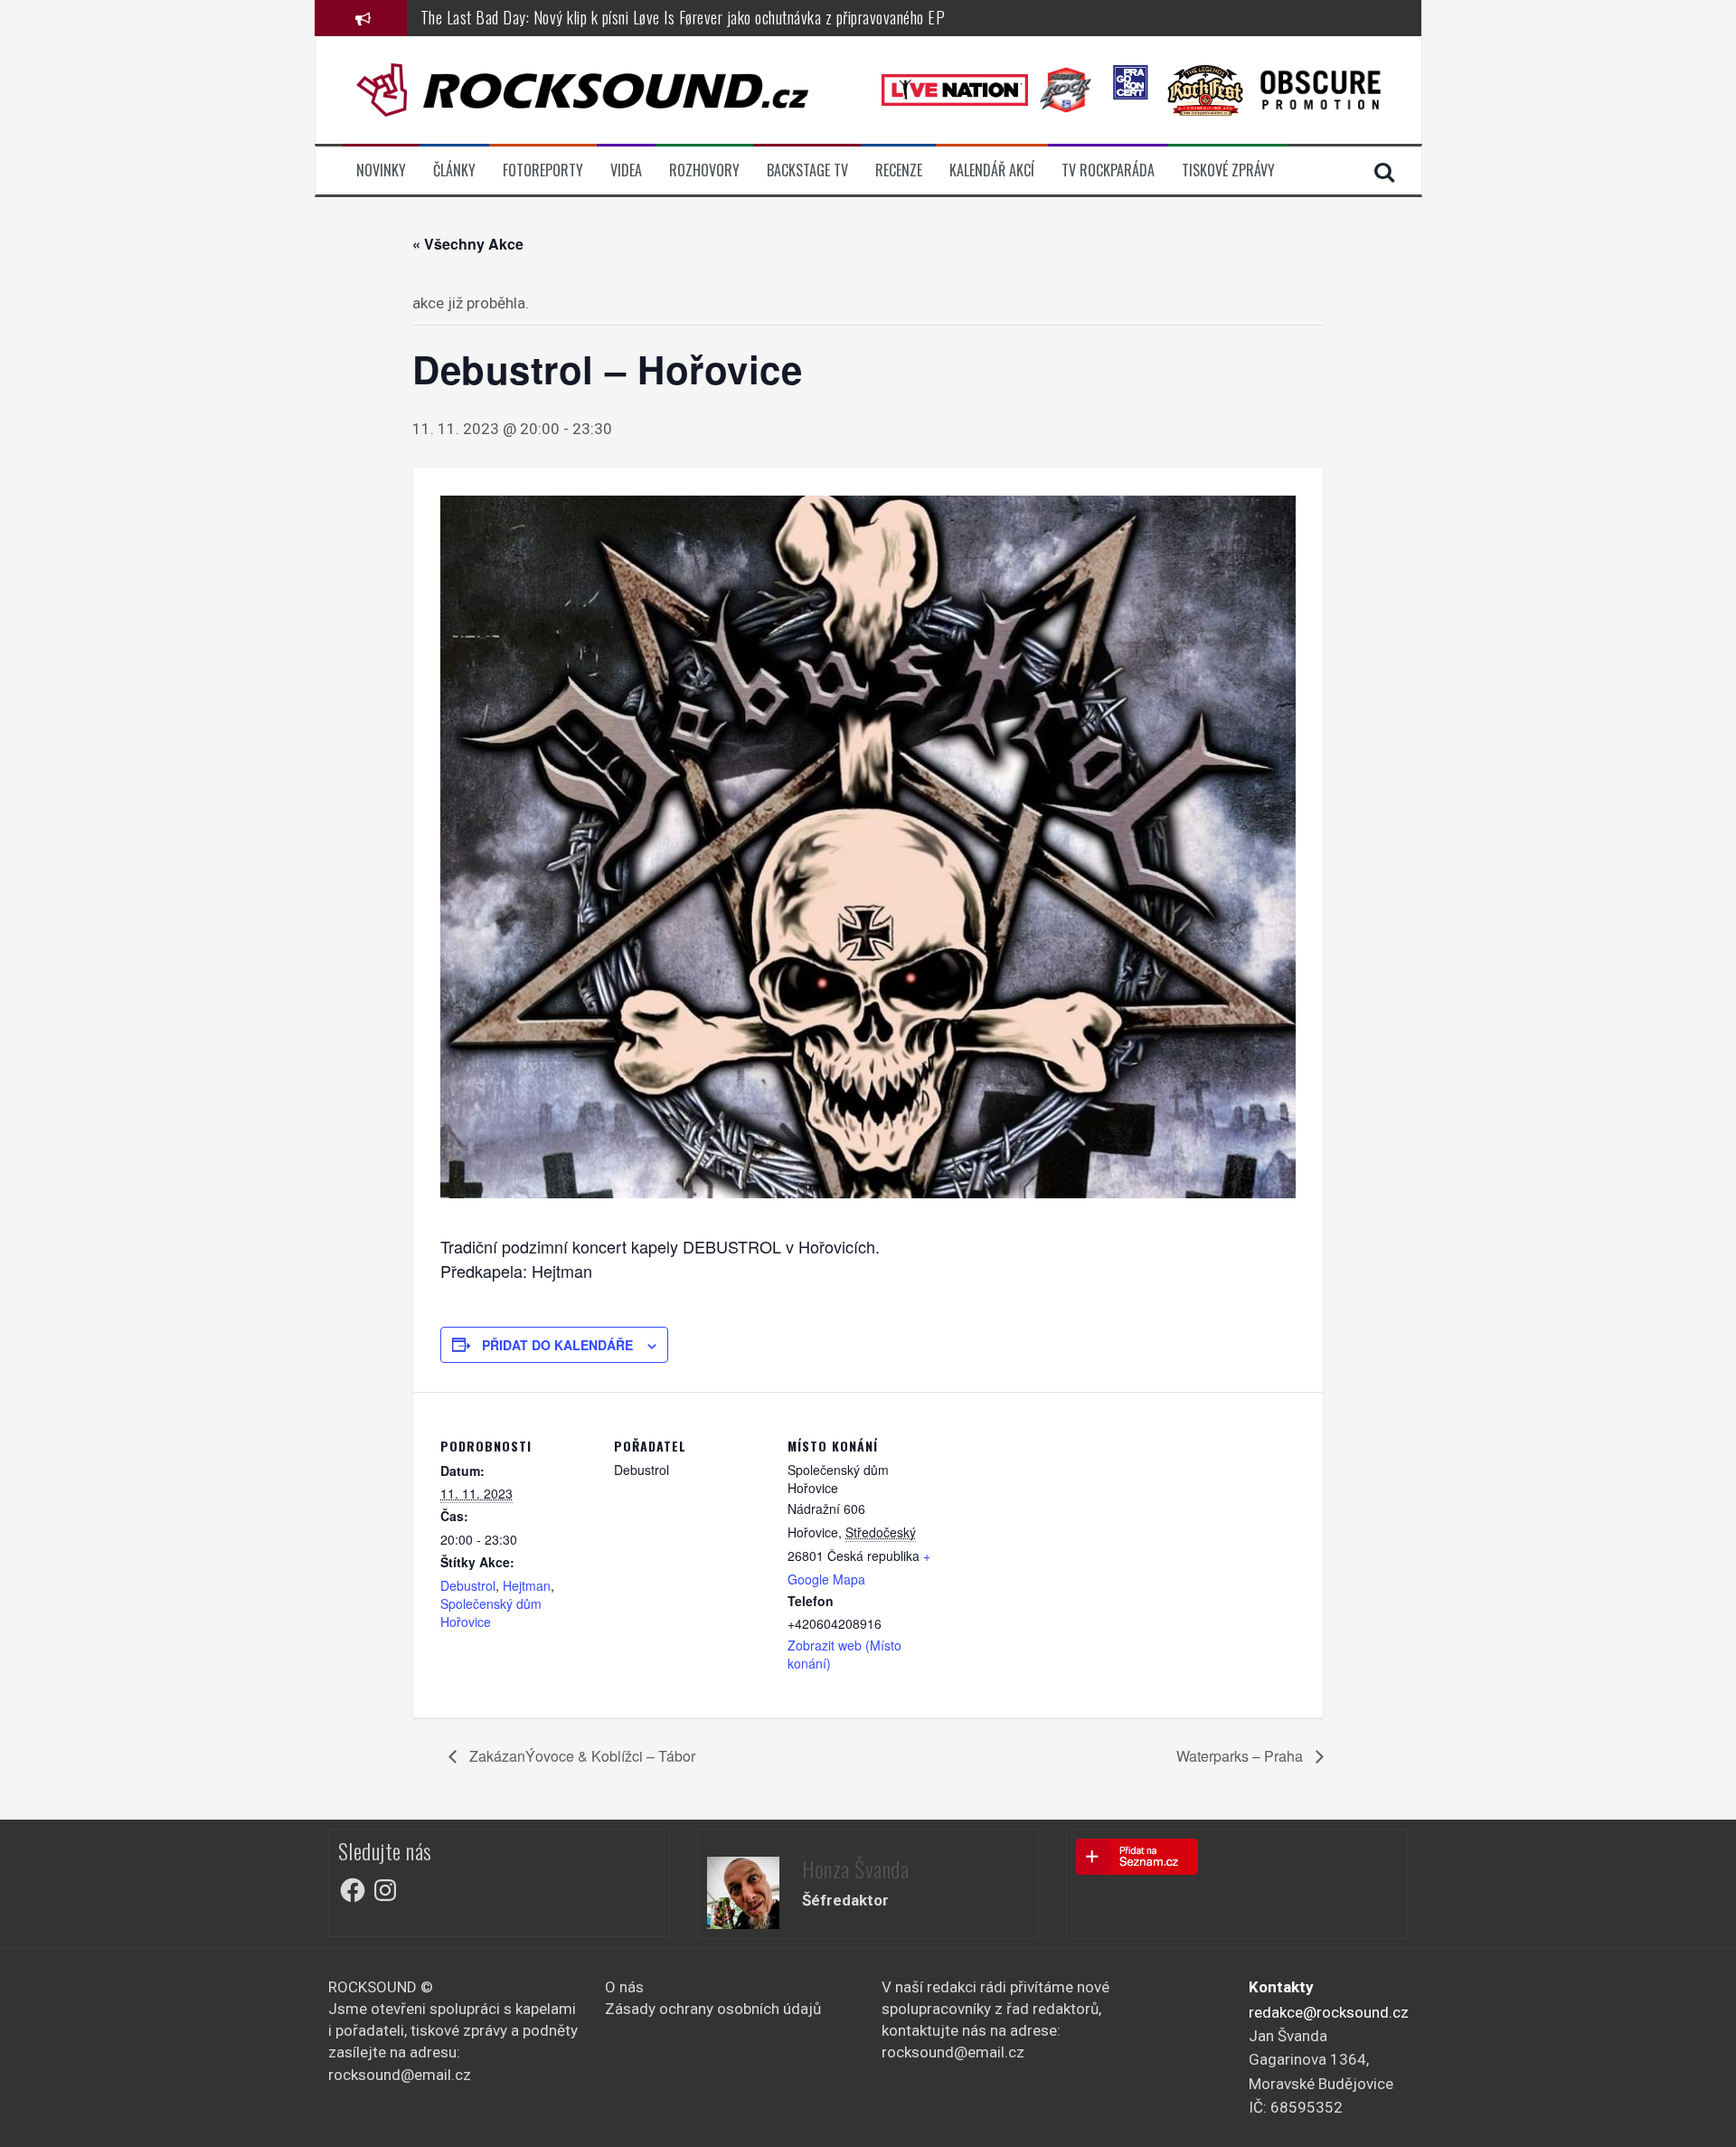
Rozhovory (704, 170)
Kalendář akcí (992, 170)
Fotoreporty (543, 170)
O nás (624, 1987)
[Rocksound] (582, 89)
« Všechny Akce (468, 244)
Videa (626, 170)
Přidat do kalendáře (557, 1345)
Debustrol (468, 1585)
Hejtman (527, 1585)
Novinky (381, 170)
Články (454, 170)
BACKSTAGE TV (807, 170)
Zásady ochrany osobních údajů (713, 2009)
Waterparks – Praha (1241, 1756)
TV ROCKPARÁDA (1108, 170)
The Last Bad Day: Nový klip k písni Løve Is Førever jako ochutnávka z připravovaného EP (683, 17)
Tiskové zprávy (1228, 170)
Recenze (899, 170)
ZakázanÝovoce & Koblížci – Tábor (580, 1756)
